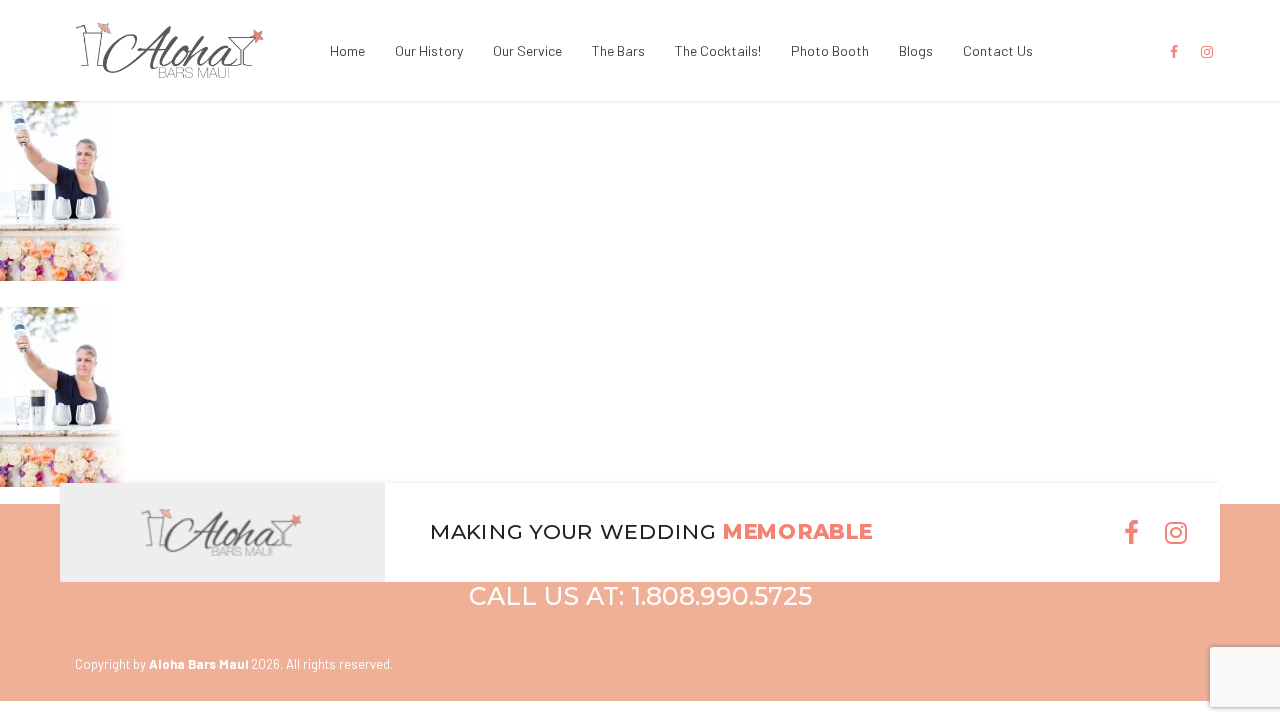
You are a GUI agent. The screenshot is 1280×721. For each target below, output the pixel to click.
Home (347, 50)
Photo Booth (830, 50)
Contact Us (998, 50)
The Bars (618, 50)
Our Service (527, 50)
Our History (429, 50)
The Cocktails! (718, 50)
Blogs (916, 50)
